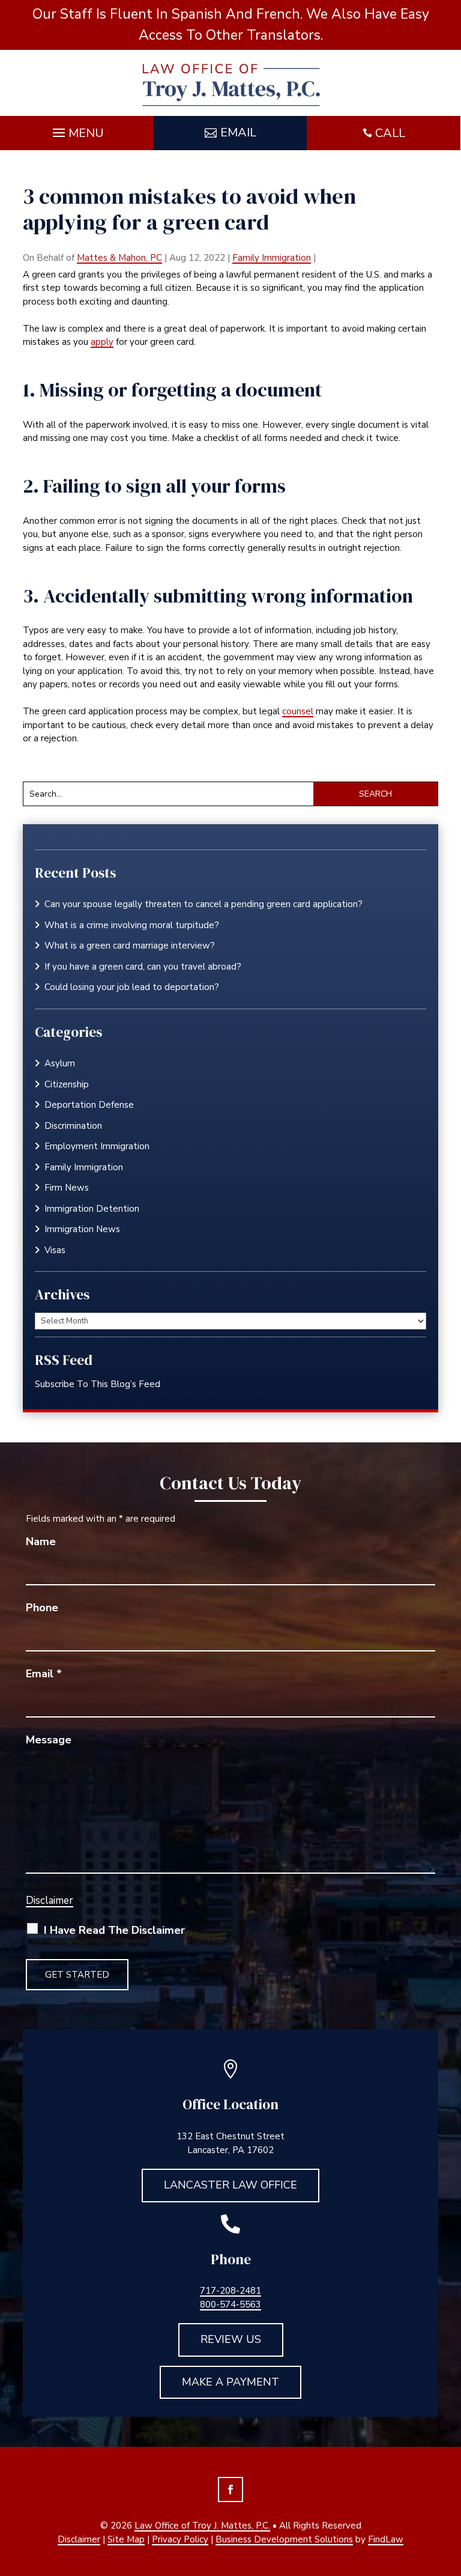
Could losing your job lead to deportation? (132, 987)
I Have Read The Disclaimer (114, 1930)
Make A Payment (230, 2382)
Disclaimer (50, 1900)
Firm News (67, 1188)
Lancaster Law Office (230, 2185)
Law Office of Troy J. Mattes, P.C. (202, 2526)
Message (49, 1740)
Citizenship (67, 1084)
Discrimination (73, 1126)
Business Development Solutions (284, 2539)
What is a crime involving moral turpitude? (132, 925)
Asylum (60, 1063)
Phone (42, 1608)
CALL (390, 133)
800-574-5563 (230, 2304)
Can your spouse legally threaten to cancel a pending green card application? (205, 904)
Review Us (231, 2339)
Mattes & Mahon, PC (119, 258)
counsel (298, 711)
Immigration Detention (92, 1209)
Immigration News (82, 1229)
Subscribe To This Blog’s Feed (98, 1384)
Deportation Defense (89, 1105)
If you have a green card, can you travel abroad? (143, 967)
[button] (77, 130)
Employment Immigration (97, 1146)
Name (41, 1542)
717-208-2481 (230, 2291)
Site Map (126, 2539)
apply (102, 342)
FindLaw (386, 2539)
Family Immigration (272, 258)
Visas (55, 1250)
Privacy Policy (180, 2539)
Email (238, 132)
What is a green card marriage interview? (130, 946)
